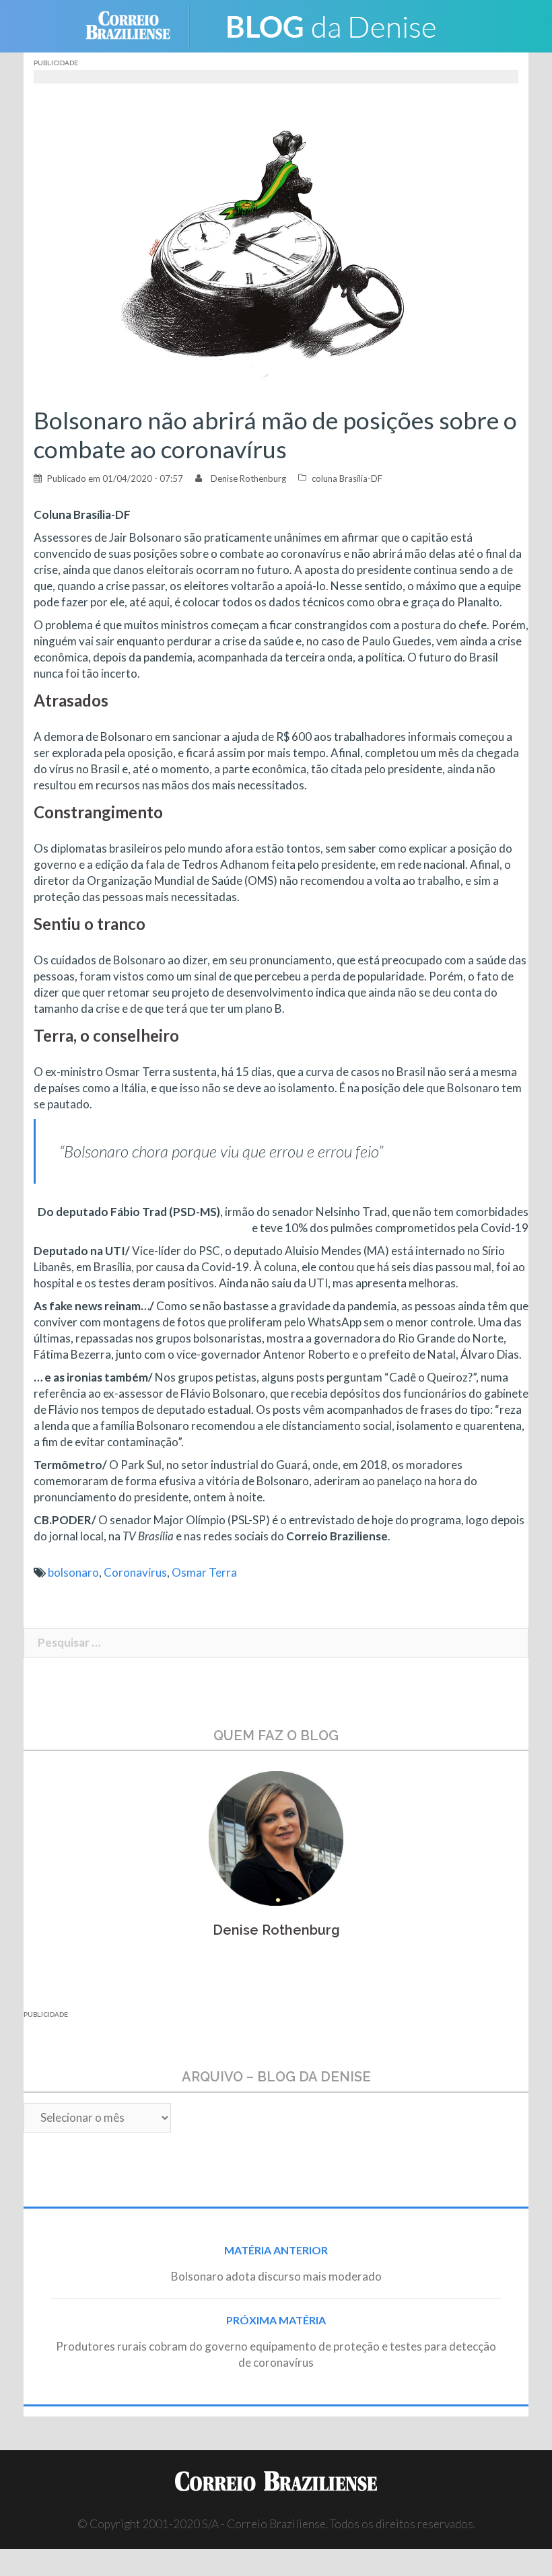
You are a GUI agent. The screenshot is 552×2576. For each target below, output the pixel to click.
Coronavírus (135, 1572)
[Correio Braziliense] (138, 25)
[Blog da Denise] (330, 25)
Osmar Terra (204, 1572)
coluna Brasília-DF (347, 478)
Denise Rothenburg (248, 478)
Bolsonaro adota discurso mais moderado (276, 2276)
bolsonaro (73, 1572)
